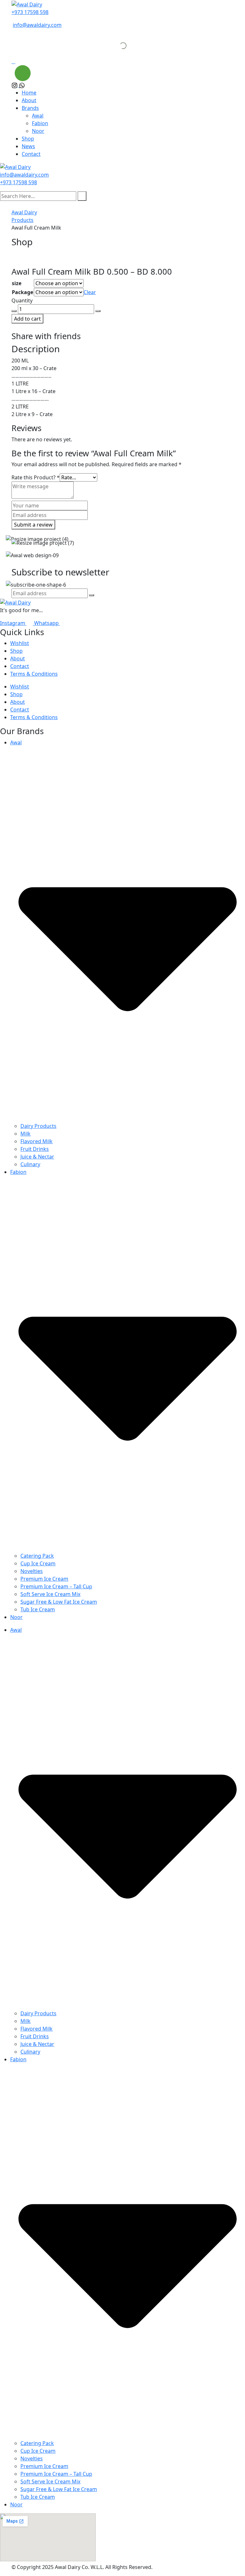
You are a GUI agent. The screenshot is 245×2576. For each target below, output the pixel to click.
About (29, 100)
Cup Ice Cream (38, 1563)
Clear (90, 292)
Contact (31, 154)
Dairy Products (38, 1126)
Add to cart (27, 319)
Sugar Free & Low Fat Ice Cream (59, 1602)
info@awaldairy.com (37, 25)
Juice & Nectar (37, 1157)
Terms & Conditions (34, 674)
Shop (28, 139)
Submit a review (33, 525)
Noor (38, 131)
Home (29, 93)
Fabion (40, 123)
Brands (30, 108)
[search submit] (82, 196)
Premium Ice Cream (44, 1579)
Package (22, 292)
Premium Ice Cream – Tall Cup (56, 1586)
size (17, 283)
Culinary (30, 1164)
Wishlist (20, 643)
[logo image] (15, 167)
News (28, 146)
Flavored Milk (37, 1141)
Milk (26, 1134)
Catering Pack (37, 1556)
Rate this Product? (36, 477)
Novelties (32, 1571)
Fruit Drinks (35, 1149)
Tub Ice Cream (38, 1609)
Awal (38, 116)
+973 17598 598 (30, 12)
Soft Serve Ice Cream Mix (50, 1594)
